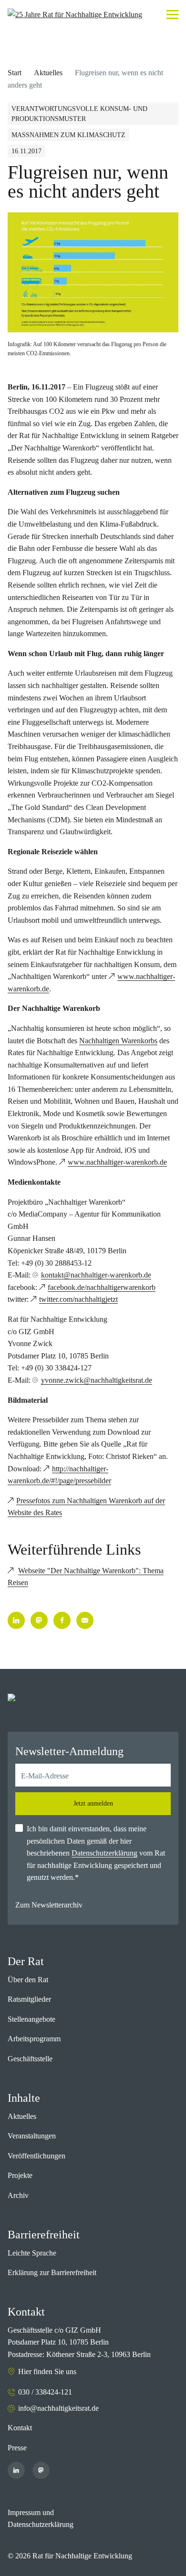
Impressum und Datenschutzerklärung (41, 2519)
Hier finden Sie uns (47, 2371)
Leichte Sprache (32, 2253)
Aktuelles (48, 73)
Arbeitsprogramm (34, 2039)
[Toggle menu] (172, 15)
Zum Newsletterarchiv (49, 1905)
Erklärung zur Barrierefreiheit (52, 2272)
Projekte (20, 2175)
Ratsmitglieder (29, 1999)
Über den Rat (28, 1980)
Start (15, 73)
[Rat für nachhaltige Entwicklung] (75, 15)
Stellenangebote (31, 2019)
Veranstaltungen (32, 2136)
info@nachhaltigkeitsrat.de (58, 2408)
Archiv (18, 2195)
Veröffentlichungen (36, 2156)
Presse (17, 2448)
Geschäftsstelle (30, 2059)
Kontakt (20, 2428)
